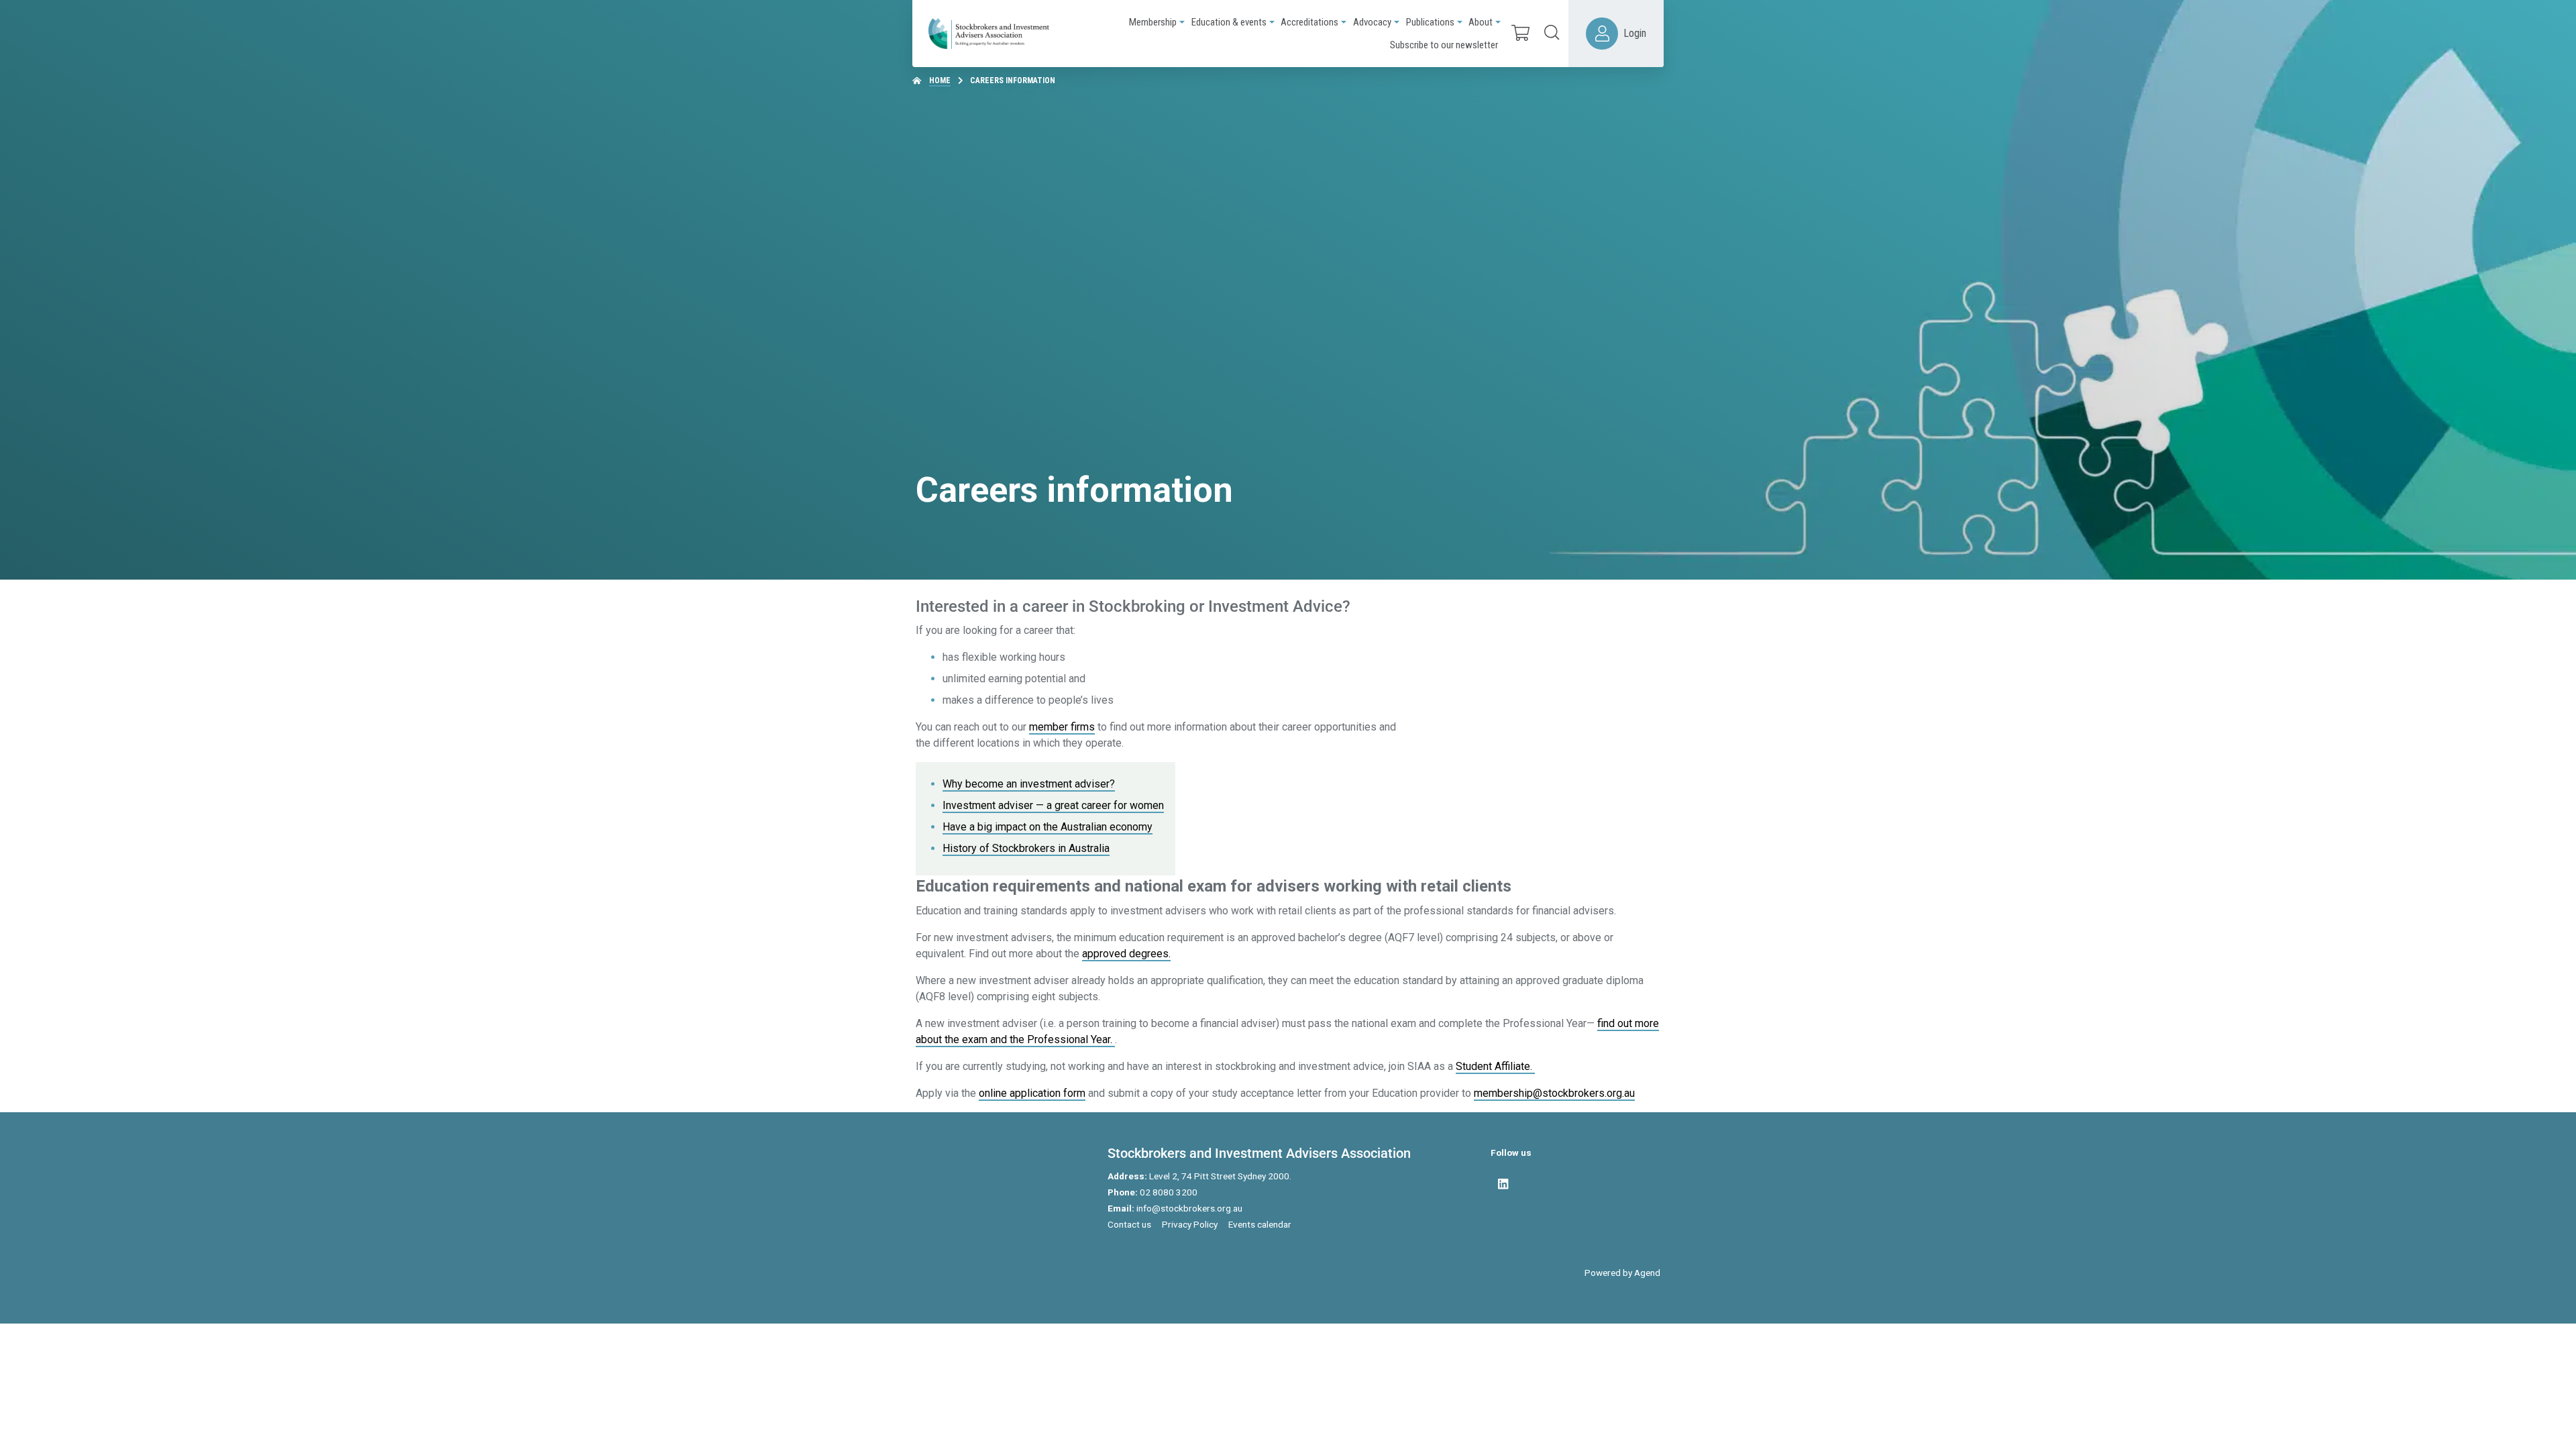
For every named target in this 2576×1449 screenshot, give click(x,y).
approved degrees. (1126, 954)
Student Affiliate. (1495, 1066)
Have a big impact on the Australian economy (1048, 827)
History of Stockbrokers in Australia (1026, 848)
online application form (1032, 1093)
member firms (1062, 727)
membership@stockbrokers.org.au (1554, 1093)
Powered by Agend (1622, 1273)
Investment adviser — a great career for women (1053, 805)
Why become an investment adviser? (1029, 784)
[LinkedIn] (1503, 1184)
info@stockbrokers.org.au (1189, 1208)
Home (940, 80)
